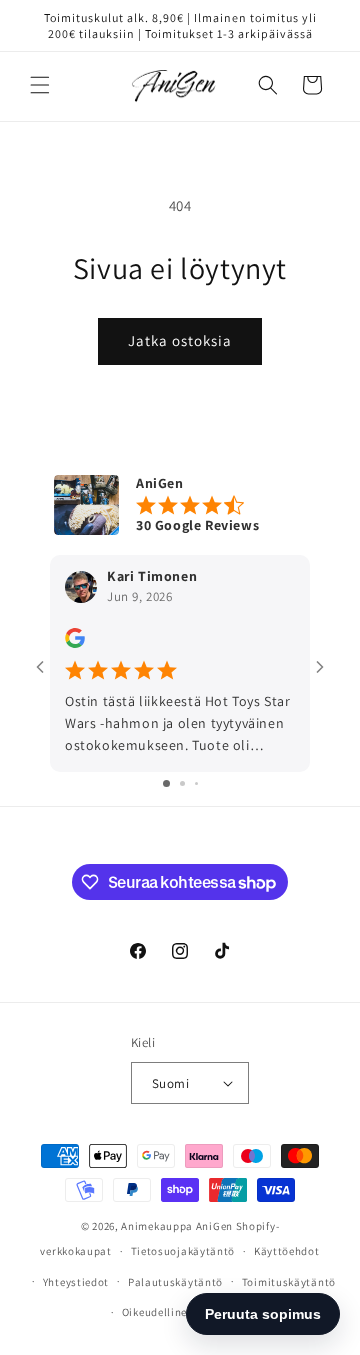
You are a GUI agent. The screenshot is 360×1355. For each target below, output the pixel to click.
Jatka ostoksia (180, 340)
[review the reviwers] (75, 643)
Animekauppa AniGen (177, 1226)
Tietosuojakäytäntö (183, 1251)
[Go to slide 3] (196, 783)
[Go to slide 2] (182, 783)
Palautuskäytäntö (175, 1282)
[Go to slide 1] (166, 783)
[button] (40, 85)
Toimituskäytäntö (289, 1282)
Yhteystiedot (76, 1282)
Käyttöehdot (287, 1251)
